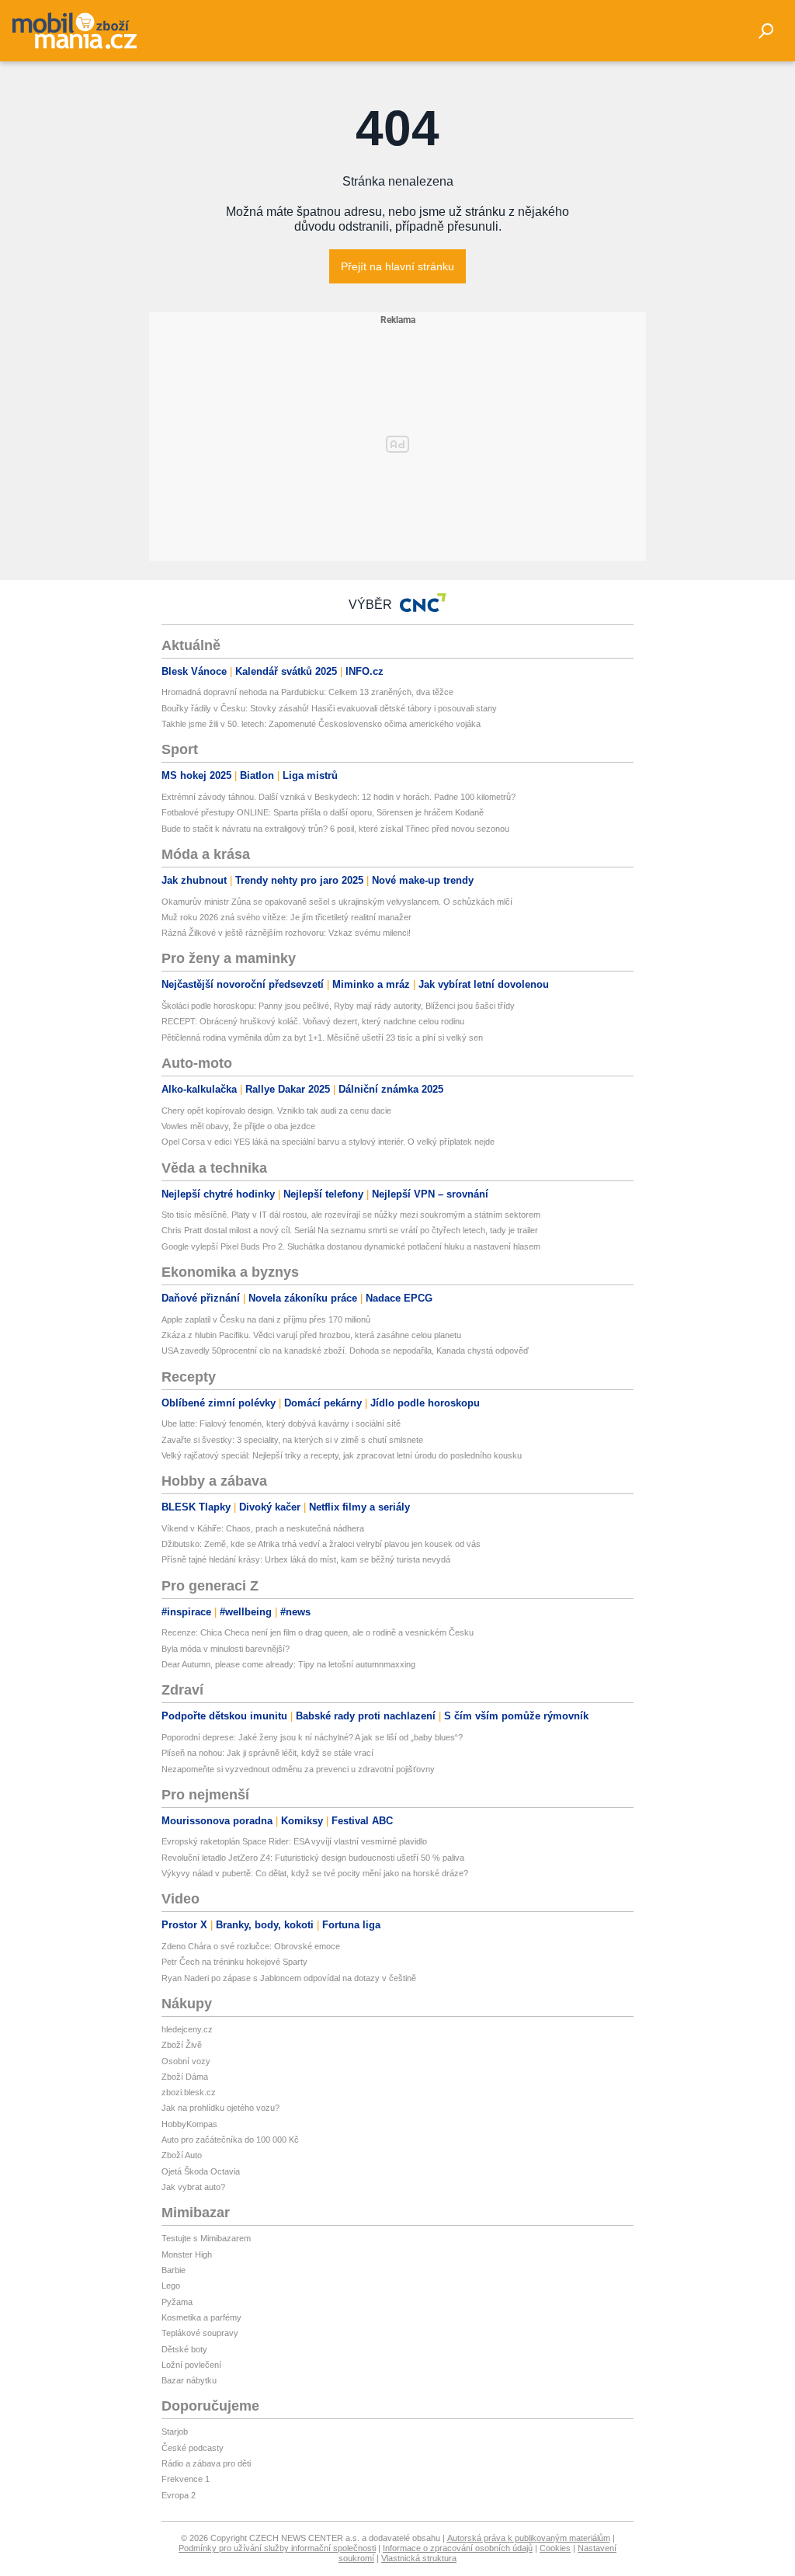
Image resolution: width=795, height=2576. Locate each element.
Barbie (174, 2270)
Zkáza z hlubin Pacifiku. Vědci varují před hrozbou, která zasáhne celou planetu (311, 1335)
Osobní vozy (186, 2061)
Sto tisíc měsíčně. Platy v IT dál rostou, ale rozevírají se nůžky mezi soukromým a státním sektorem (351, 1215)
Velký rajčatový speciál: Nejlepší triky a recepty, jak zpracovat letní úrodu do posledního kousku (342, 1455)
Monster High (187, 2254)
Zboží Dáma (185, 2077)
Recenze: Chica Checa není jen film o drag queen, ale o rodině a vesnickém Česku (318, 1632)
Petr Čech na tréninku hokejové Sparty (234, 1962)
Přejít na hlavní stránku (397, 266)
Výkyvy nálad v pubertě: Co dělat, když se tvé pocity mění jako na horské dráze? (315, 1873)
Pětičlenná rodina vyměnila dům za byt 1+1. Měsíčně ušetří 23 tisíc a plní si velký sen (322, 1038)
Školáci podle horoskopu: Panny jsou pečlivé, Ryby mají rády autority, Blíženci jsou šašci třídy (338, 1006)
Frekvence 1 (186, 2479)
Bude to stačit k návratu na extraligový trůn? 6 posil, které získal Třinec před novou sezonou (335, 829)
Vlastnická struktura (419, 2558)
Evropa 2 (179, 2495)
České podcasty (193, 2448)
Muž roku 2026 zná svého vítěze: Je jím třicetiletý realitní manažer (286, 917)
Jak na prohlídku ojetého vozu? (220, 2108)
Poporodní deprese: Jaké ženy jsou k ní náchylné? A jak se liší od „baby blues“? (312, 1737)
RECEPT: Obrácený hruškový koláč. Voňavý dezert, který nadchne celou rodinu (313, 1021)
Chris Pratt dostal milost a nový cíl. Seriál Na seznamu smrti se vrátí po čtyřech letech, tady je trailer (350, 1230)
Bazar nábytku (189, 2380)
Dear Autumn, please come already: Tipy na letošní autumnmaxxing (288, 1664)
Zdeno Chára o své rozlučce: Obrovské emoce (251, 1946)
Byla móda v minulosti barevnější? (226, 1649)
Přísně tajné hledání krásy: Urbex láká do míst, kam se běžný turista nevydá (306, 1559)
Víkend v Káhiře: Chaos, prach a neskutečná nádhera (263, 1528)
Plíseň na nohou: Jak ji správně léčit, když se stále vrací (267, 1753)
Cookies (555, 2548)
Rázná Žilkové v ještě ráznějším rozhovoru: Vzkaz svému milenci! (286, 933)
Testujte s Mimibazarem (206, 2238)
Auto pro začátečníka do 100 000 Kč (230, 2140)
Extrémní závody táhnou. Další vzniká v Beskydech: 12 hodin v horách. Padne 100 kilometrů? (338, 797)
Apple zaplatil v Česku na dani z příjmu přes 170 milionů (266, 1319)
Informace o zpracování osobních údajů (458, 2548)
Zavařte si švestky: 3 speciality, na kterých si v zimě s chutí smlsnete (292, 1440)
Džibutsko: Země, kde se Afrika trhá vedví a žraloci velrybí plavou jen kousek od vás (321, 1544)
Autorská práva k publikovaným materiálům (529, 2538)
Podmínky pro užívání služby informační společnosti (277, 2548)
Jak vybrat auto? (193, 2187)
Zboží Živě (182, 2045)
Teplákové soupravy (200, 2333)
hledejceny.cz (187, 2029)
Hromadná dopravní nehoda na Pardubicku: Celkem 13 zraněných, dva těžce (307, 692)
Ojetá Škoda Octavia (201, 2171)
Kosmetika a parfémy (201, 2317)
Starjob (175, 2432)
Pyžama (177, 2302)
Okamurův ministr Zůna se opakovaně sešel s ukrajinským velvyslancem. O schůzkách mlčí (337, 902)
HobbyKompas (189, 2124)
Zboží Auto (182, 2155)
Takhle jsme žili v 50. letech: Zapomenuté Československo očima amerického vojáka (321, 724)
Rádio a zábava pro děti (206, 2463)
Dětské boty (184, 2349)
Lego (171, 2286)
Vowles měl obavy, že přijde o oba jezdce (238, 1126)
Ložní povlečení (191, 2365)
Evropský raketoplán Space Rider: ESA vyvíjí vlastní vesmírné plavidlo (294, 1841)
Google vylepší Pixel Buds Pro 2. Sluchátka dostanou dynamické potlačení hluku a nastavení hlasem (351, 1246)
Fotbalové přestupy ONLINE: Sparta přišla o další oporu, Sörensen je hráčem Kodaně (323, 812)
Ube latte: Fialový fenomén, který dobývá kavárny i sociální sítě (281, 1424)
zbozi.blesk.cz (189, 2092)
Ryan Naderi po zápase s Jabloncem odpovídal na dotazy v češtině (289, 1978)
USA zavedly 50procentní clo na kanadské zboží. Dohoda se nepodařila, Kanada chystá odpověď (345, 1351)
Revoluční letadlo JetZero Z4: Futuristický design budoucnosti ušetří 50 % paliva (313, 1858)
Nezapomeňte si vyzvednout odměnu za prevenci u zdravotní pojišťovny (298, 1769)
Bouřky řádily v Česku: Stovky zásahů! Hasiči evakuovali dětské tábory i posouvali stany (329, 708)
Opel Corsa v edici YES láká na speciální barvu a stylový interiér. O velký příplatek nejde (328, 1142)
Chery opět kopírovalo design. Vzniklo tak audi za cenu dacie (276, 1111)
